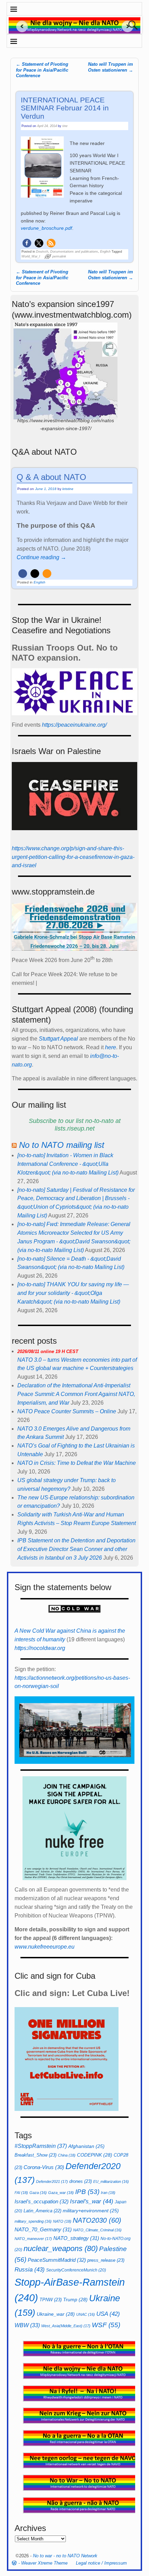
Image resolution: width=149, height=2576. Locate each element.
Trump (75, 2300)
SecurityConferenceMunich (76, 2270)
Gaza (38, 2193)
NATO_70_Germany (43, 2229)
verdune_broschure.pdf (46, 228)
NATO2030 (97, 2220)
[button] (27, 243)
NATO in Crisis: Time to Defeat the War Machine (77, 1463)
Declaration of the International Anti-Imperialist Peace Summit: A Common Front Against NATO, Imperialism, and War (76, 1394)
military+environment (91, 2211)
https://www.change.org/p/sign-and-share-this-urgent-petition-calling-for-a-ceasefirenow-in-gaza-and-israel (73, 857)
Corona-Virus (44, 2167)
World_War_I (31, 256)
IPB (87, 2192)
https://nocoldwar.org (40, 1648)
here (111, 1047)
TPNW (51, 2300)
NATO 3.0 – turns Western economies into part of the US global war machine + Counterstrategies (77, 1360)
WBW (27, 2325)
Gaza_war (61, 2193)
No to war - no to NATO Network (65, 2556)
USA (108, 2314)
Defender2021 (52, 2182)
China (67, 2155)
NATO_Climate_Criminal (97, 2230)
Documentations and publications (74, 252)
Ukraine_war (56, 2314)
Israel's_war (92, 2201)
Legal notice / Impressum (101, 2563)
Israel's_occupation (42, 2201)
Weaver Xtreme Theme (44, 2563)
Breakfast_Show (36, 2155)
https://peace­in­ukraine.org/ (74, 725)
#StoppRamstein (41, 2146)
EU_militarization (111, 2182)
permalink (59, 256)
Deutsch (42, 252)
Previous (19, 26)
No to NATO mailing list (62, 1145)
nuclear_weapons (61, 2248)
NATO (62, 2221)
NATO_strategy (76, 2238)
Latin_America (42, 2211)
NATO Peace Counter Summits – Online (67, 1411)
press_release (106, 2260)
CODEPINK (95, 2155)
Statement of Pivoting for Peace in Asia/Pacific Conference (42, 70)
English (105, 252)
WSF (106, 2325)
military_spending (33, 2221)
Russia (30, 2269)
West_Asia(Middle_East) (66, 2326)
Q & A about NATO (51, 477)
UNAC (86, 2314)
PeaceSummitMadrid (57, 2260)
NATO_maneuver (33, 2239)
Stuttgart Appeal (58, 1039)
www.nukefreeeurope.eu (45, 1947)
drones (81, 2181)
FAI (21, 2193)
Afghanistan (86, 2146)
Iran (108, 2193)
